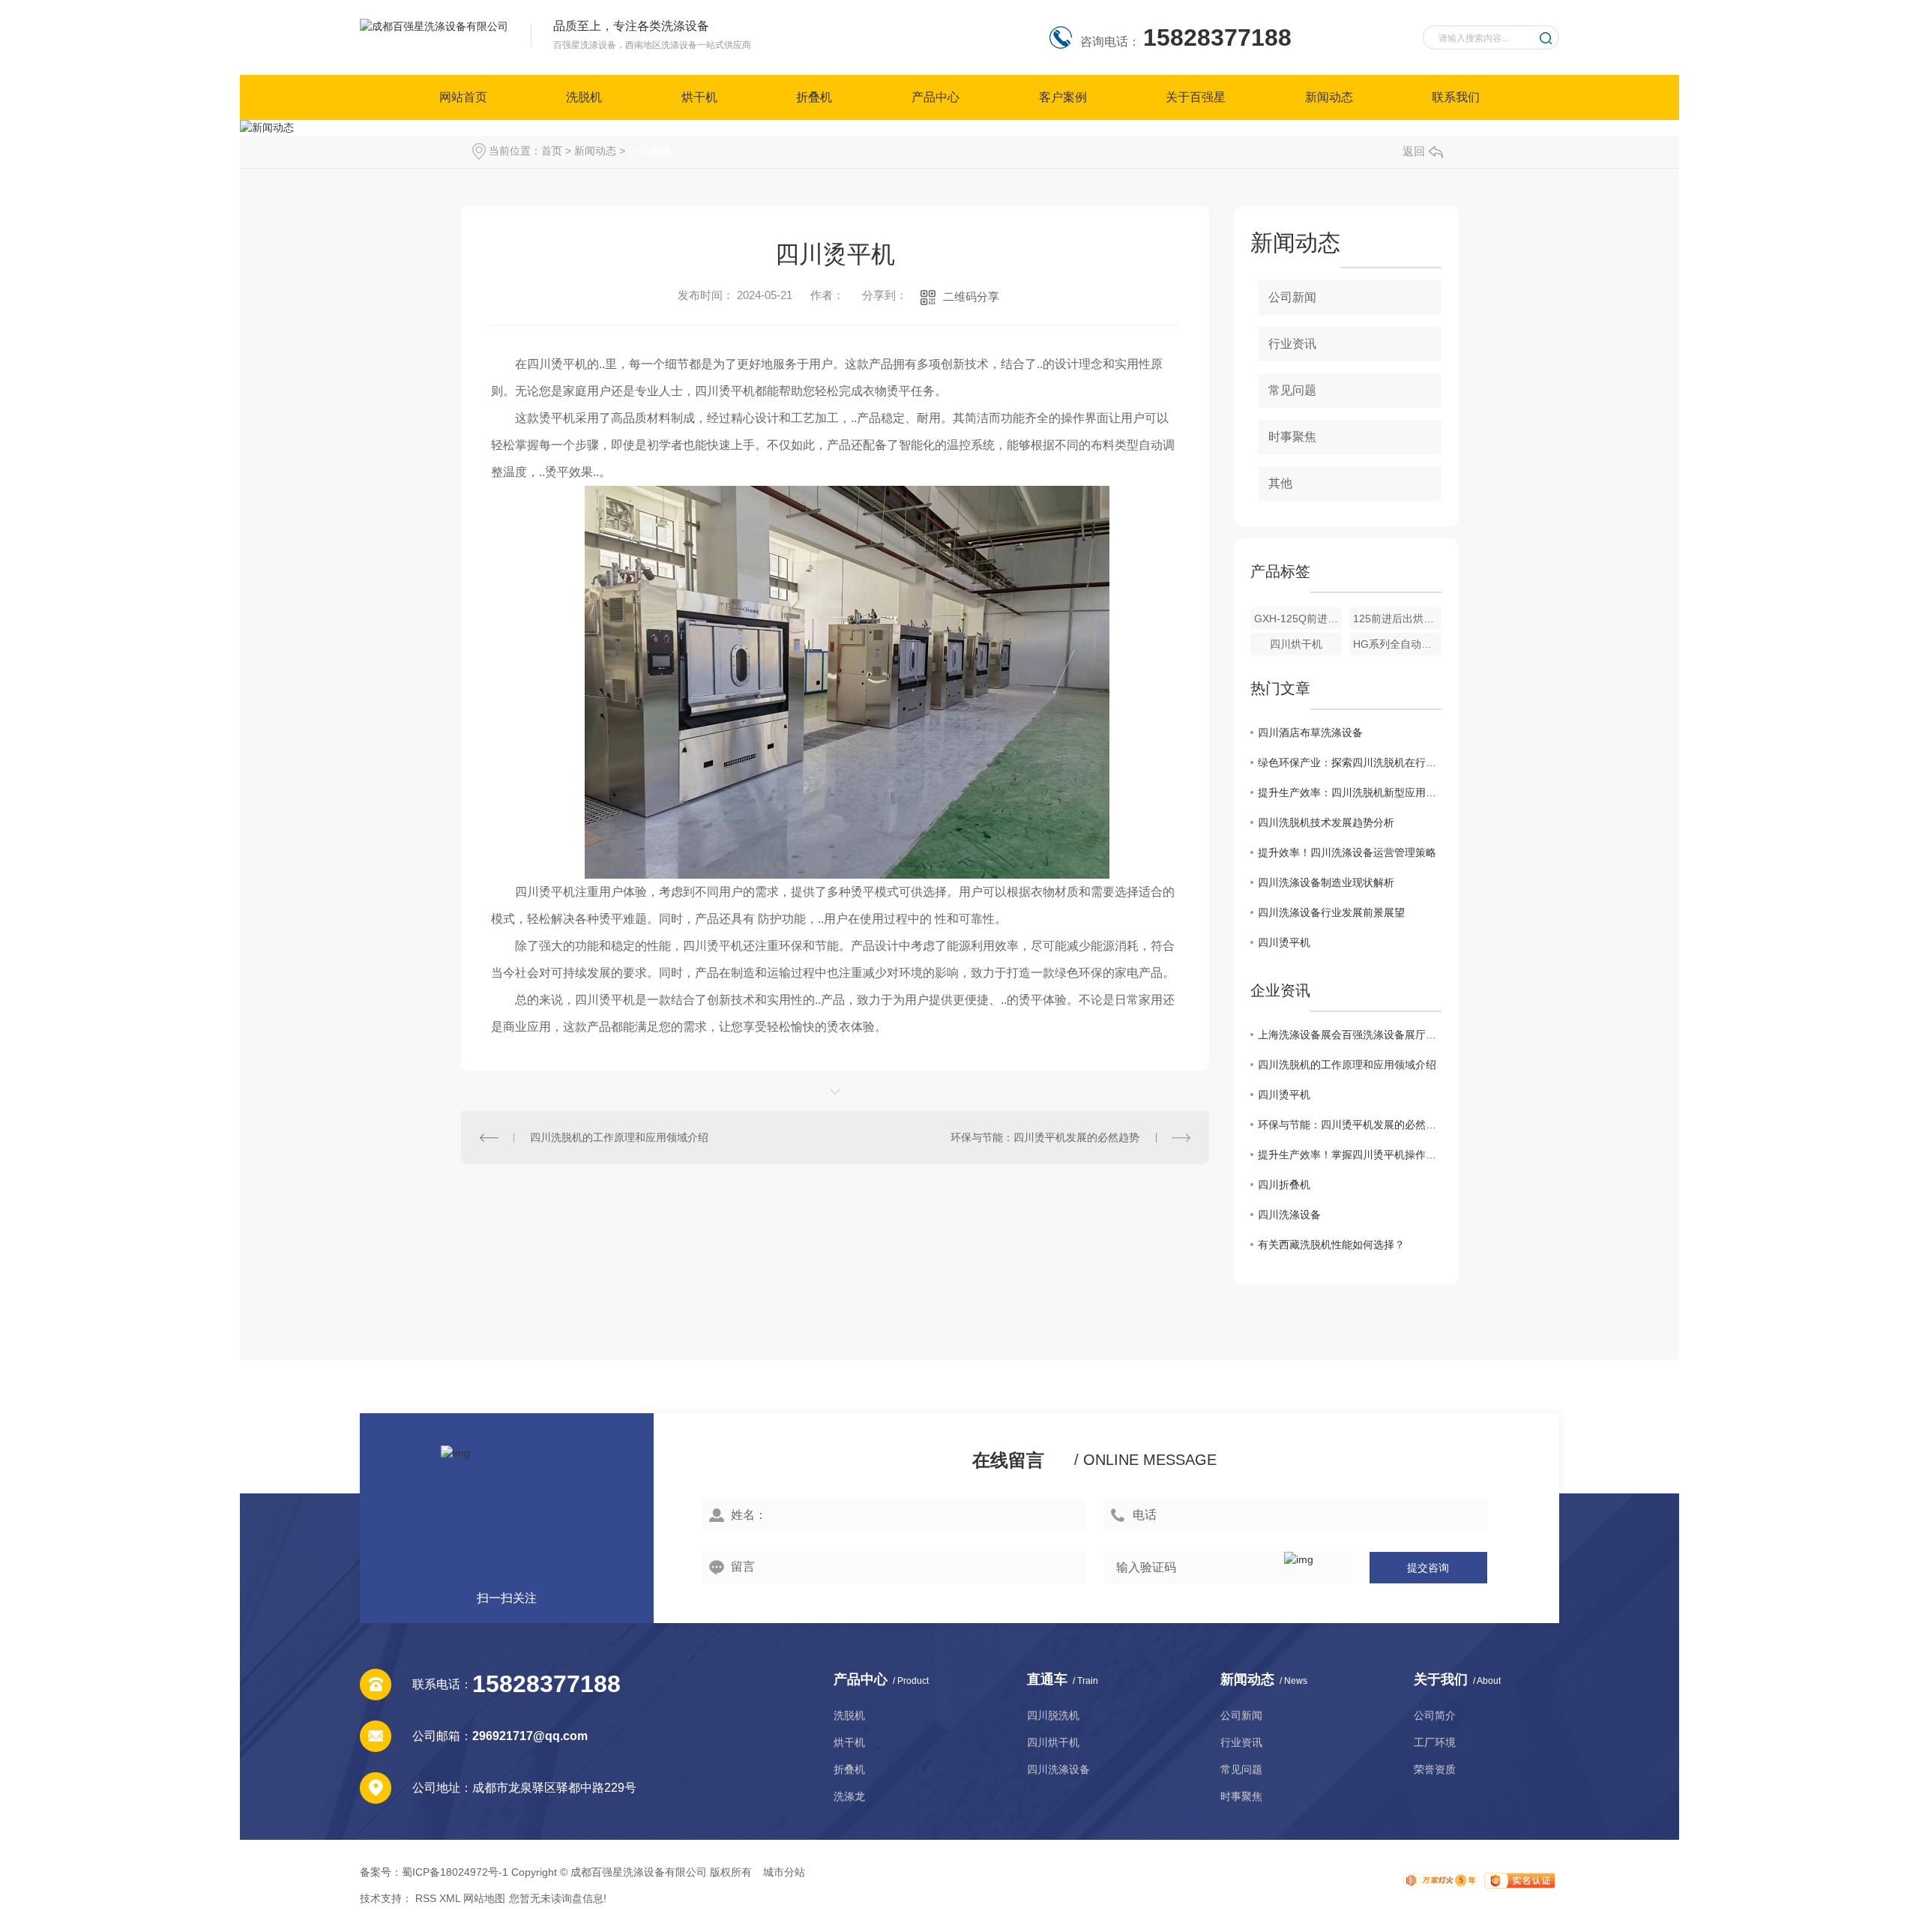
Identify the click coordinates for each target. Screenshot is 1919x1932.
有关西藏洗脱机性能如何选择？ (1331, 1245)
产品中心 (936, 97)
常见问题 (1292, 390)
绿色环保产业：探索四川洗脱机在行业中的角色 (1350, 762)
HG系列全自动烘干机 (1397, 644)
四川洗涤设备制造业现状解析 (1326, 882)
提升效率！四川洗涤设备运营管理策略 (1347, 852)
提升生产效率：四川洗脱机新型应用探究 (1350, 792)
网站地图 (484, 1898)
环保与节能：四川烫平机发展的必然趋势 (1045, 1137)
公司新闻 (649, 151)
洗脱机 (584, 97)
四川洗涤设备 (1289, 1215)
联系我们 (1456, 97)
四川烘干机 (1296, 644)
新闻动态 (1329, 97)
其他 (1280, 483)
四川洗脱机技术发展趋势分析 (1326, 822)
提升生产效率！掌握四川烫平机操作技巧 (1350, 1155)
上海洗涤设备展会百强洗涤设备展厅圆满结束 (1350, 1035)
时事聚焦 (1292, 437)
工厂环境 (1435, 1742)
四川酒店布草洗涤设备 (1310, 732)
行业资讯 (1292, 344)
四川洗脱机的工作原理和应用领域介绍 (619, 1137)
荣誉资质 (1435, 1769)
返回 (1414, 151)
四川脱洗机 (1053, 1715)
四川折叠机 (1284, 1185)
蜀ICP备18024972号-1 (455, 1872)
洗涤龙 (849, 1796)
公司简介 (1435, 1715)
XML (450, 1898)
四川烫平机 (1284, 942)
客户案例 (1063, 97)
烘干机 (699, 97)
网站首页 (463, 97)
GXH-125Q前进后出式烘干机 (1298, 619)
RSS (426, 1898)
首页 (552, 151)
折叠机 (814, 97)
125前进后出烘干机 (1397, 619)
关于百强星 (1196, 97)
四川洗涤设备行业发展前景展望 (1331, 912)
